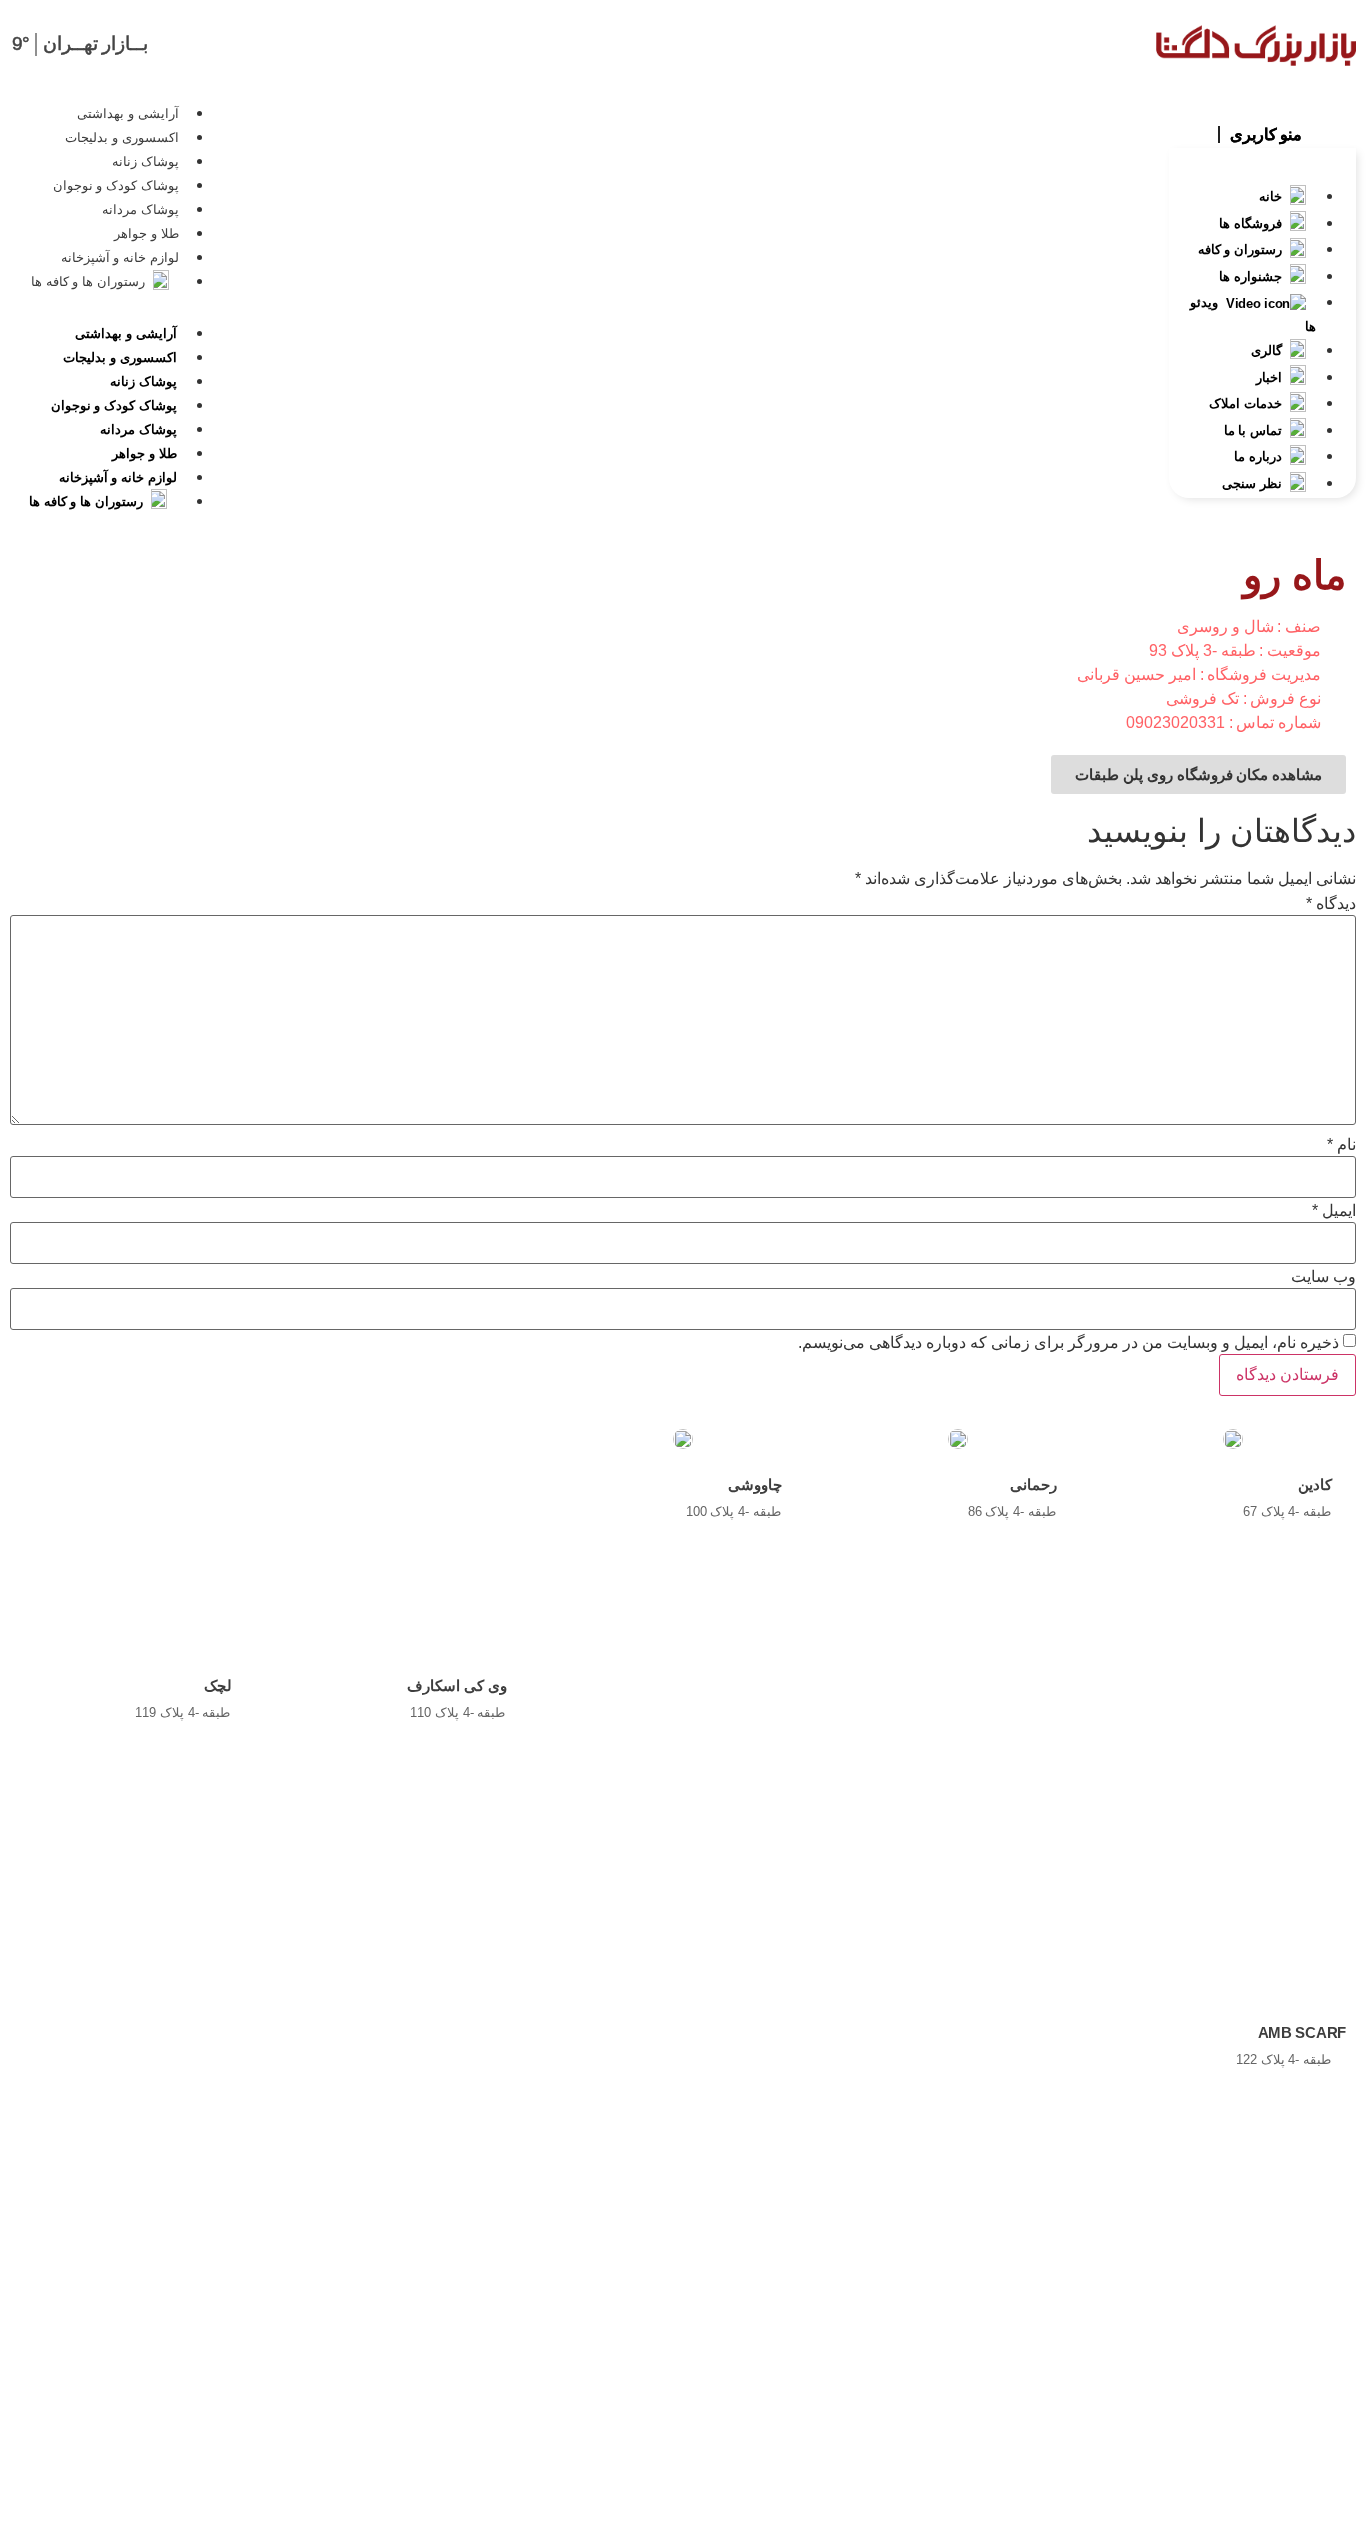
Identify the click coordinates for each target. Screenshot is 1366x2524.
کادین (1315, 1484)
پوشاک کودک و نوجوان (116, 185)
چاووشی (755, 1484)
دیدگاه (1331, 904)
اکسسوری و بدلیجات (121, 137)
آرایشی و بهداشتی (127, 113)
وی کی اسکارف (456, 1685)
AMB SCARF (1302, 2032)
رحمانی (1033, 1484)
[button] (1262, 133)
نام (1341, 1145)
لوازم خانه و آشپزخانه (120, 257)
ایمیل (1334, 1211)
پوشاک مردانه (140, 209)
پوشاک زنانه (145, 161)
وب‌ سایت (1323, 1277)
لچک (218, 1685)
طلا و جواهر (146, 233)
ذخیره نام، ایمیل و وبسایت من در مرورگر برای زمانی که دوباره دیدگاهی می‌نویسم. (1068, 1343)
